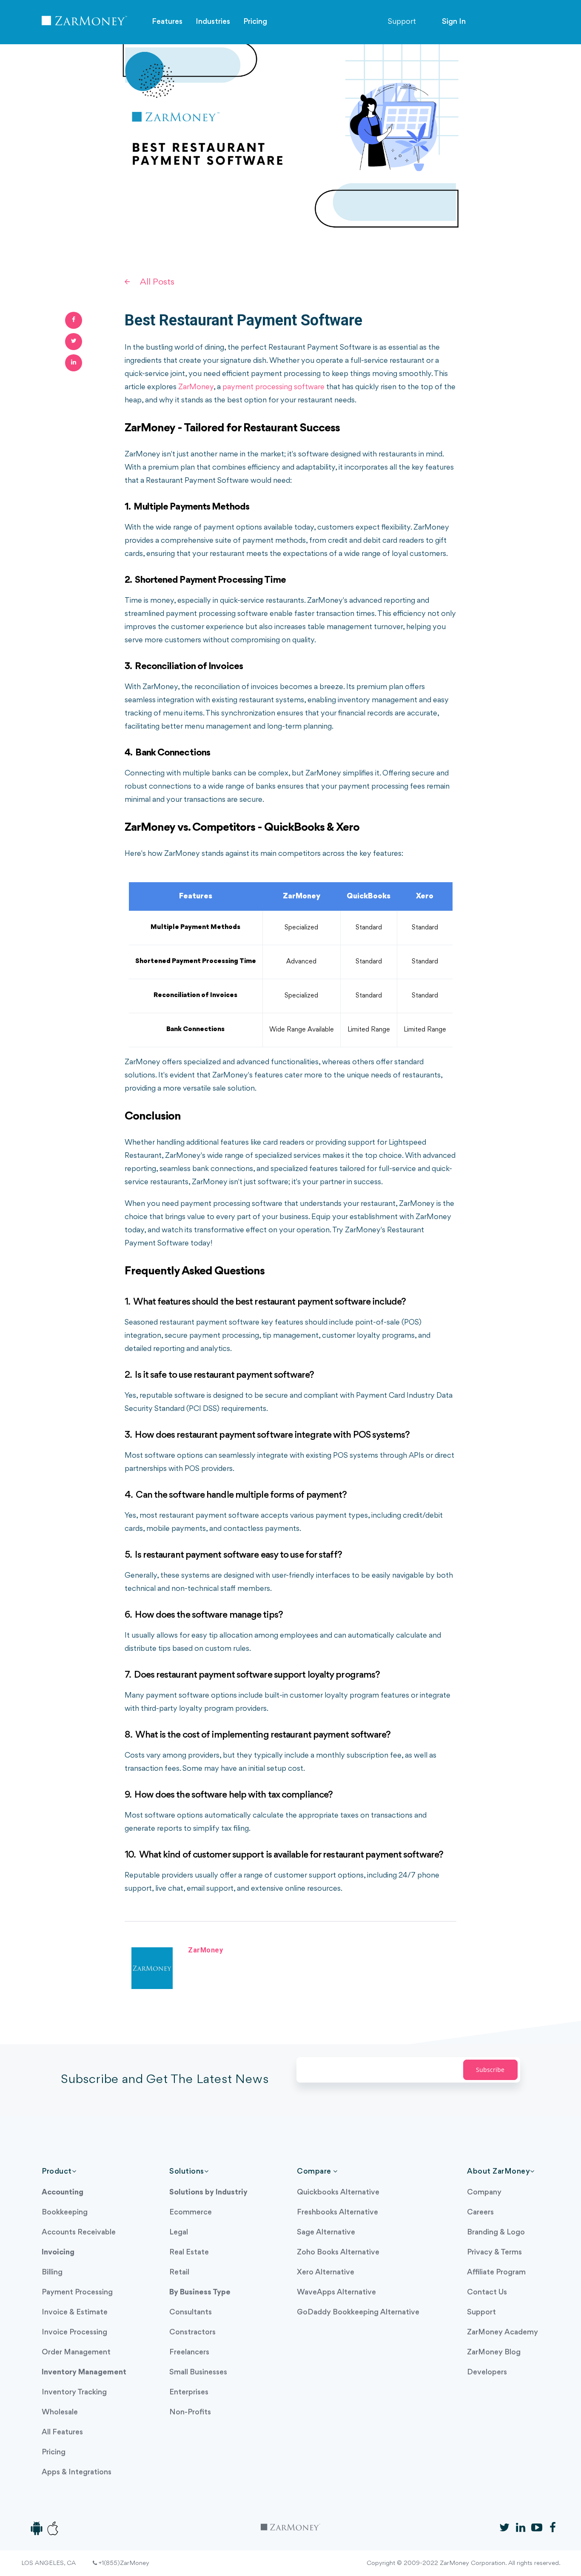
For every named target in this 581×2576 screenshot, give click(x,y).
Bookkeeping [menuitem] (65, 2213)
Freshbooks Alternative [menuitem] (337, 2213)
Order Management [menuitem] (76, 2352)
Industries (213, 22)
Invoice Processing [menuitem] (74, 2332)
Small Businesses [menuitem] (198, 2372)
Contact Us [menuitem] (487, 2292)
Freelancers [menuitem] (189, 2352)
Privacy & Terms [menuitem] (494, 2253)
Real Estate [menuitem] (189, 2253)
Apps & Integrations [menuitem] (77, 2472)
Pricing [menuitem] (54, 2452)
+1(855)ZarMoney (123, 2563)
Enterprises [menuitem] (189, 2392)
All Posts (157, 282)
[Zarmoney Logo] (84, 23)
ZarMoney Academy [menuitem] (503, 2332)
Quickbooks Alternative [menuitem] (338, 2193)
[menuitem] (63, 2193)
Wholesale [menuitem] (60, 2412)
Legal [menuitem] (179, 2233)
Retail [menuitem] (179, 2273)
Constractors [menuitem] (192, 2332)
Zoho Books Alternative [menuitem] (338, 2253)
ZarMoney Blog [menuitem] (494, 2352)
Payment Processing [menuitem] (77, 2292)
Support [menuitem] (481, 2312)
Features (167, 22)
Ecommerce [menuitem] (191, 2213)
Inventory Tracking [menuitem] (74, 2392)
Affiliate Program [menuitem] (496, 2273)
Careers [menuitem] (480, 2213)
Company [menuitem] (484, 2193)
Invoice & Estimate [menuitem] (75, 2312)
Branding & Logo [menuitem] (496, 2233)
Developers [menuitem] (487, 2372)
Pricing (255, 22)
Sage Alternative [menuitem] (326, 2233)
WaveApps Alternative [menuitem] (336, 2292)
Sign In (454, 22)
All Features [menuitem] (62, 2432)
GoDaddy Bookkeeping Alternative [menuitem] (358, 2312)
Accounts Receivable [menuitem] (79, 2233)
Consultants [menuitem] (191, 2312)
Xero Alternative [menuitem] (326, 2273)
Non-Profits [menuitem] (190, 2412)
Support (402, 22)
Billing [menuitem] (52, 2273)
